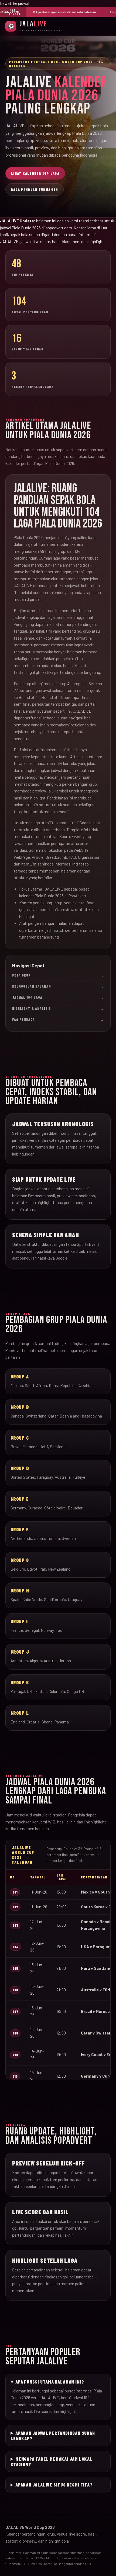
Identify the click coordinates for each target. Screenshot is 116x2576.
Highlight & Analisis (58, 1008)
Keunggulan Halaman (58, 986)
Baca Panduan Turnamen (35, 189)
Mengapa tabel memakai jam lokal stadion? (52, 2461)
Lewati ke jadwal (15, 3)
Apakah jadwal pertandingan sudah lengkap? (53, 2436)
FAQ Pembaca (58, 1019)
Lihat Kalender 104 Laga (35, 173)
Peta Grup (58, 975)
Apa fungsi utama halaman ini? (50, 2382)
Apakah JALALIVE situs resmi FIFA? (54, 2485)
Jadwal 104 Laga (58, 997)
